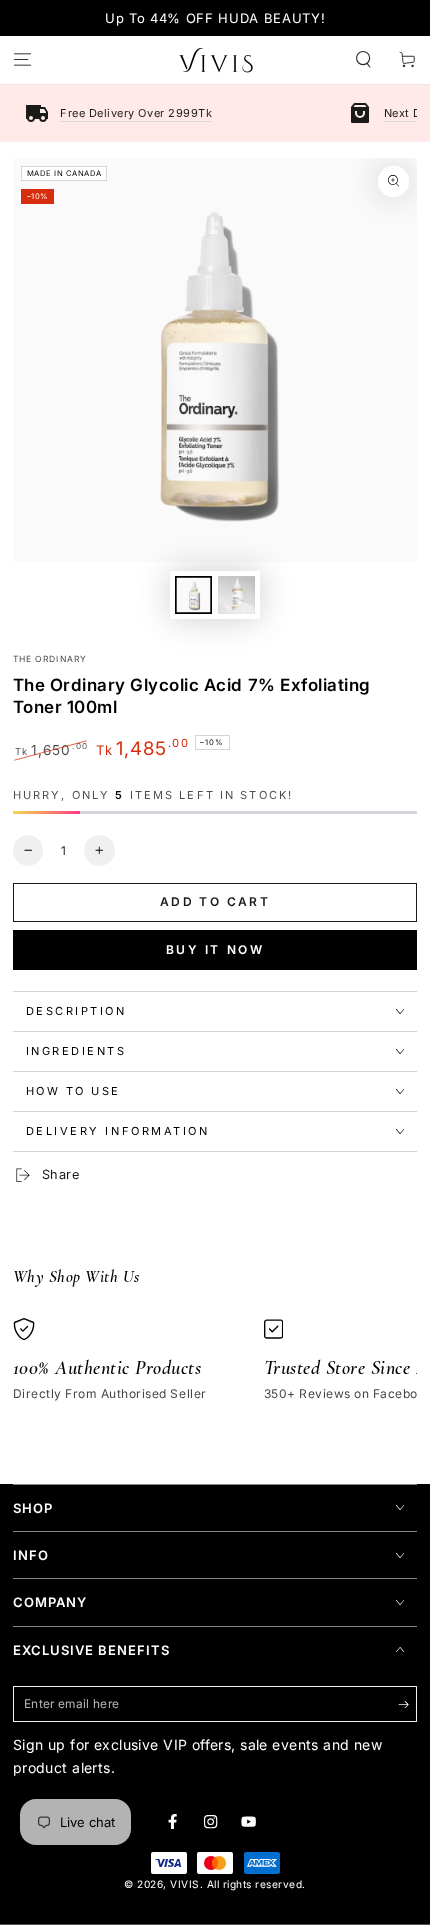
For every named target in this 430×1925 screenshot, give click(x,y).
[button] (364, 60)
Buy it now (215, 949)
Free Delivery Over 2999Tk (136, 113)
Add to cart (215, 901)
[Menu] (22, 60)
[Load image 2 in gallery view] (236, 595)
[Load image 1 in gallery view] (193, 595)
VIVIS (185, 1884)
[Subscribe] (408, 1704)
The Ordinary (50, 659)
